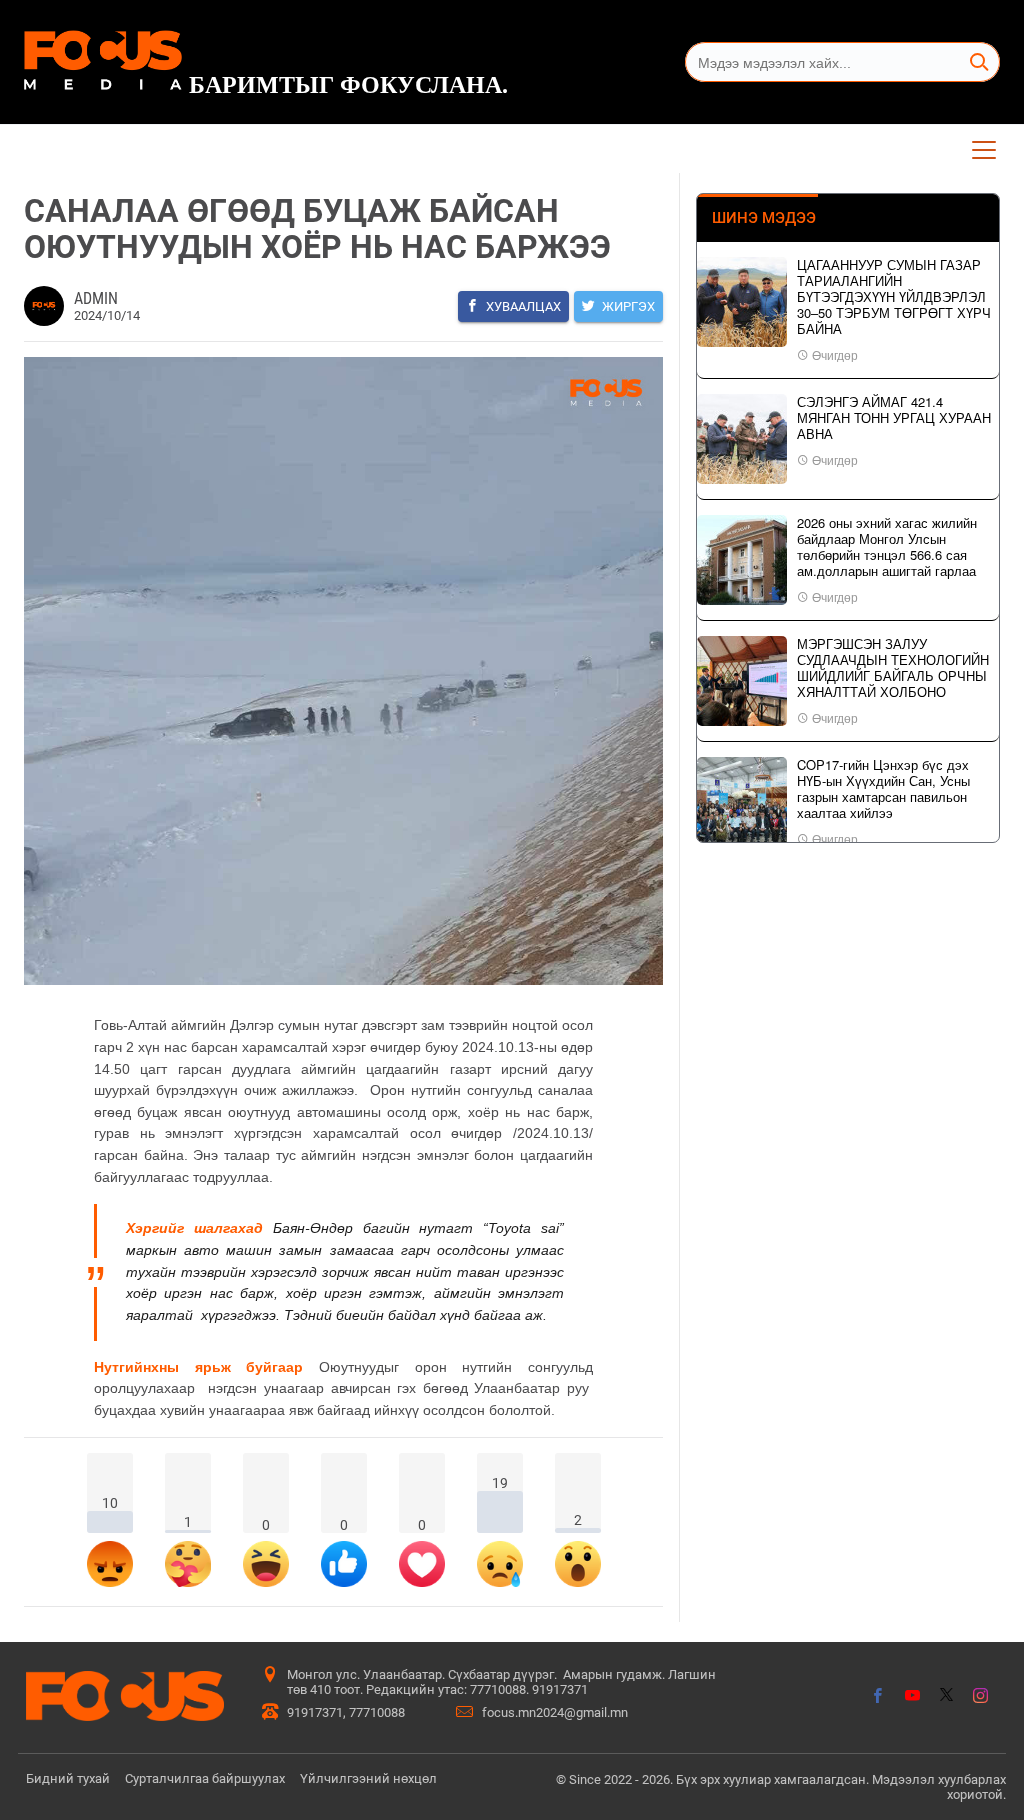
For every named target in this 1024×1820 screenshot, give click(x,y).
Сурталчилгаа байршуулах (205, 1778)
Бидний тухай (68, 1778)
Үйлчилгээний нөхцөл (368, 1778)
